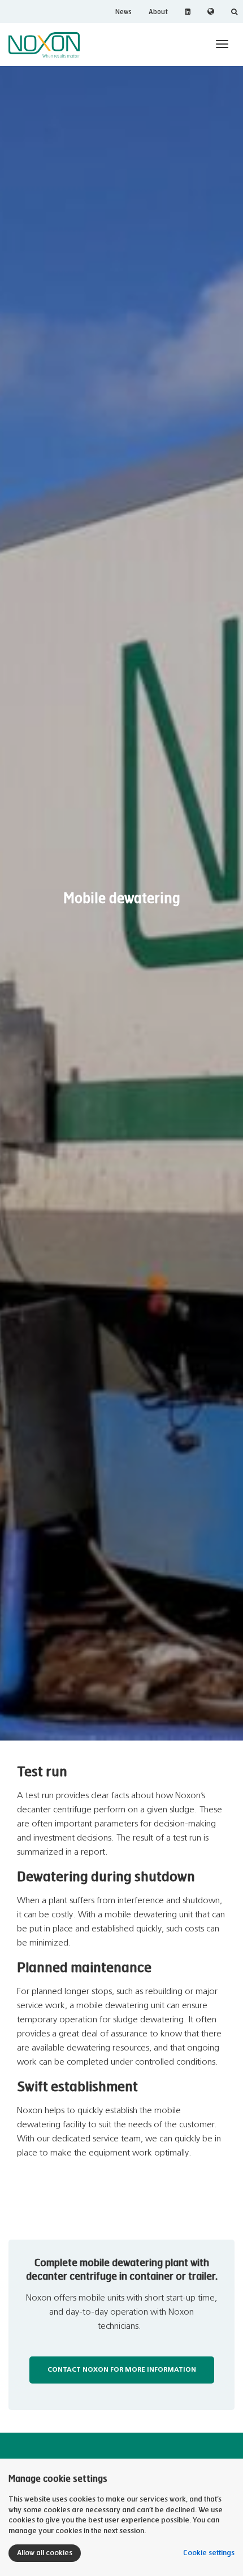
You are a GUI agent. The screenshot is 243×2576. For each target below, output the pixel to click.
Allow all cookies (45, 2553)
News (123, 12)
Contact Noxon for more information (122, 2370)
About (158, 12)
